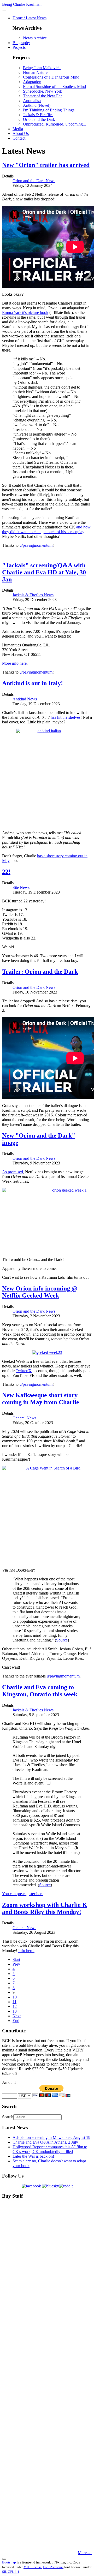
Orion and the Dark (39, 119)
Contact (19, 138)
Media (18, 129)
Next (17, 2016)
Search (8, 2117)
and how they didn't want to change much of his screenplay (46, 529)
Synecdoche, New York (43, 91)
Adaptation (32, 82)
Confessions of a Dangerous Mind (51, 77)
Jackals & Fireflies (38, 115)
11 (14, 2002)
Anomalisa (32, 101)
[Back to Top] (4, 2559)
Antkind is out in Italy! (33, 683)
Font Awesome (53, 2567)
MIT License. (33, 2567)
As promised (13, 1172)
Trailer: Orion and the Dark (40, 972)
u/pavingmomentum (36, 545)
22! (6, 872)
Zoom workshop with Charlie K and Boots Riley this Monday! (45, 1908)
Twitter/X (24, 1371)
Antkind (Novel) (37, 105)
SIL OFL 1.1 (11, 2572)
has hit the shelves (66, 717)
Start (16, 1959)
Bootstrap (9, 2562)
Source (62, 1640)
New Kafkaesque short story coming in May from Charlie (41, 1399)
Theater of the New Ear (42, 96)
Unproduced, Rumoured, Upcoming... (54, 124)
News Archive (35, 38)
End (16, 2021)
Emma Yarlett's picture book (25, 313)
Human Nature (35, 72)
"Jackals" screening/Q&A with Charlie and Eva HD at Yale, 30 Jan (44, 572)
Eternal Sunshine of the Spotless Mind (54, 87)
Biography (21, 43)
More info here (14, 663)
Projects (19, 47)
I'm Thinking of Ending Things (49, 110)
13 (15, 2011)
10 (15, 1997)
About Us (21, 133)
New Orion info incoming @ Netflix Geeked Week (40, 1292)
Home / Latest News (30, 18)
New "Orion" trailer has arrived (46, 165)
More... (84, 2553)
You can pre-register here (23, 1894)
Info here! (26, 1951)
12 (15, 2006)
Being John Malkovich (42, 68)
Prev (16, 1964)
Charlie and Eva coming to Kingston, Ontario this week (40, 1691)
